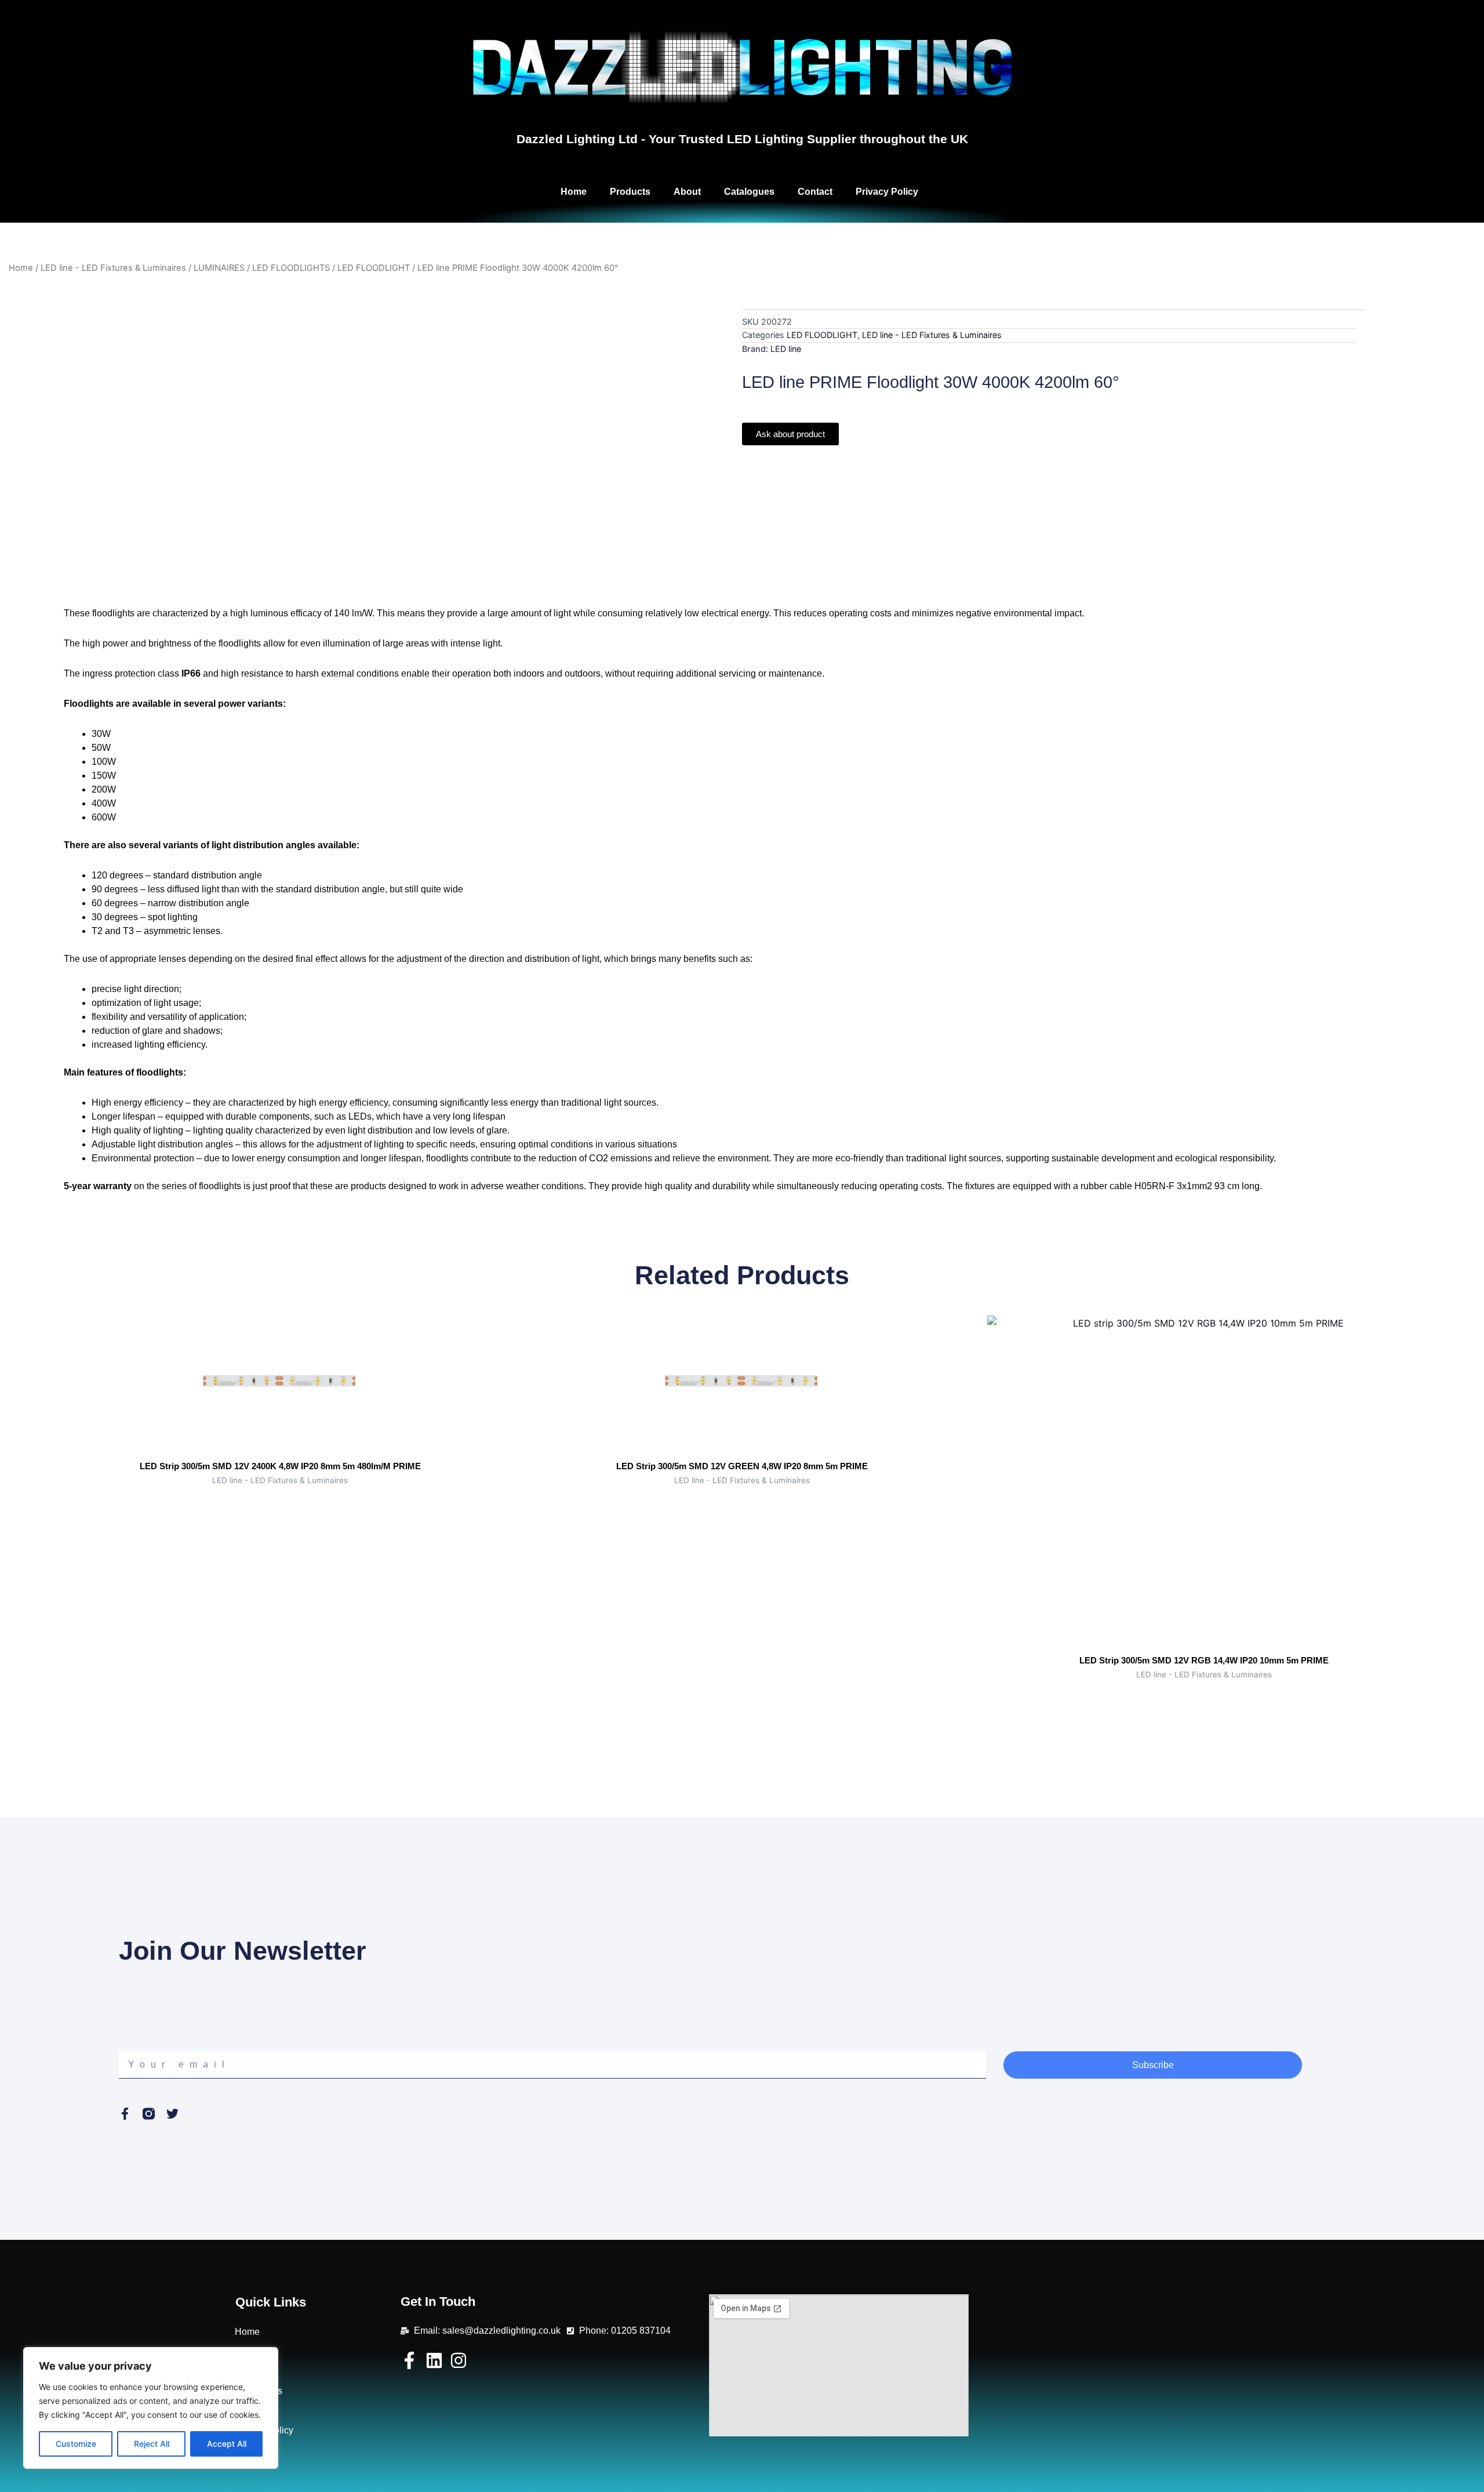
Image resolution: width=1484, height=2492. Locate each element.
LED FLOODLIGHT (374, 268)
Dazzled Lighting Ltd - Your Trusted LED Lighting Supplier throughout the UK (742, 139)
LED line (786, 349)
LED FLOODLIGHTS (291, 268)
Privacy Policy (887, 192)
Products (630, 192)
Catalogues (749, 192)
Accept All (227, 2444)
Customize (76, 2444)
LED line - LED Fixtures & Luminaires (113, 268)
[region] (151, 2408)
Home (574, 192)
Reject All (152, 2444)
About (687, 192)
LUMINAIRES (219, 268)
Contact (815, 192)
